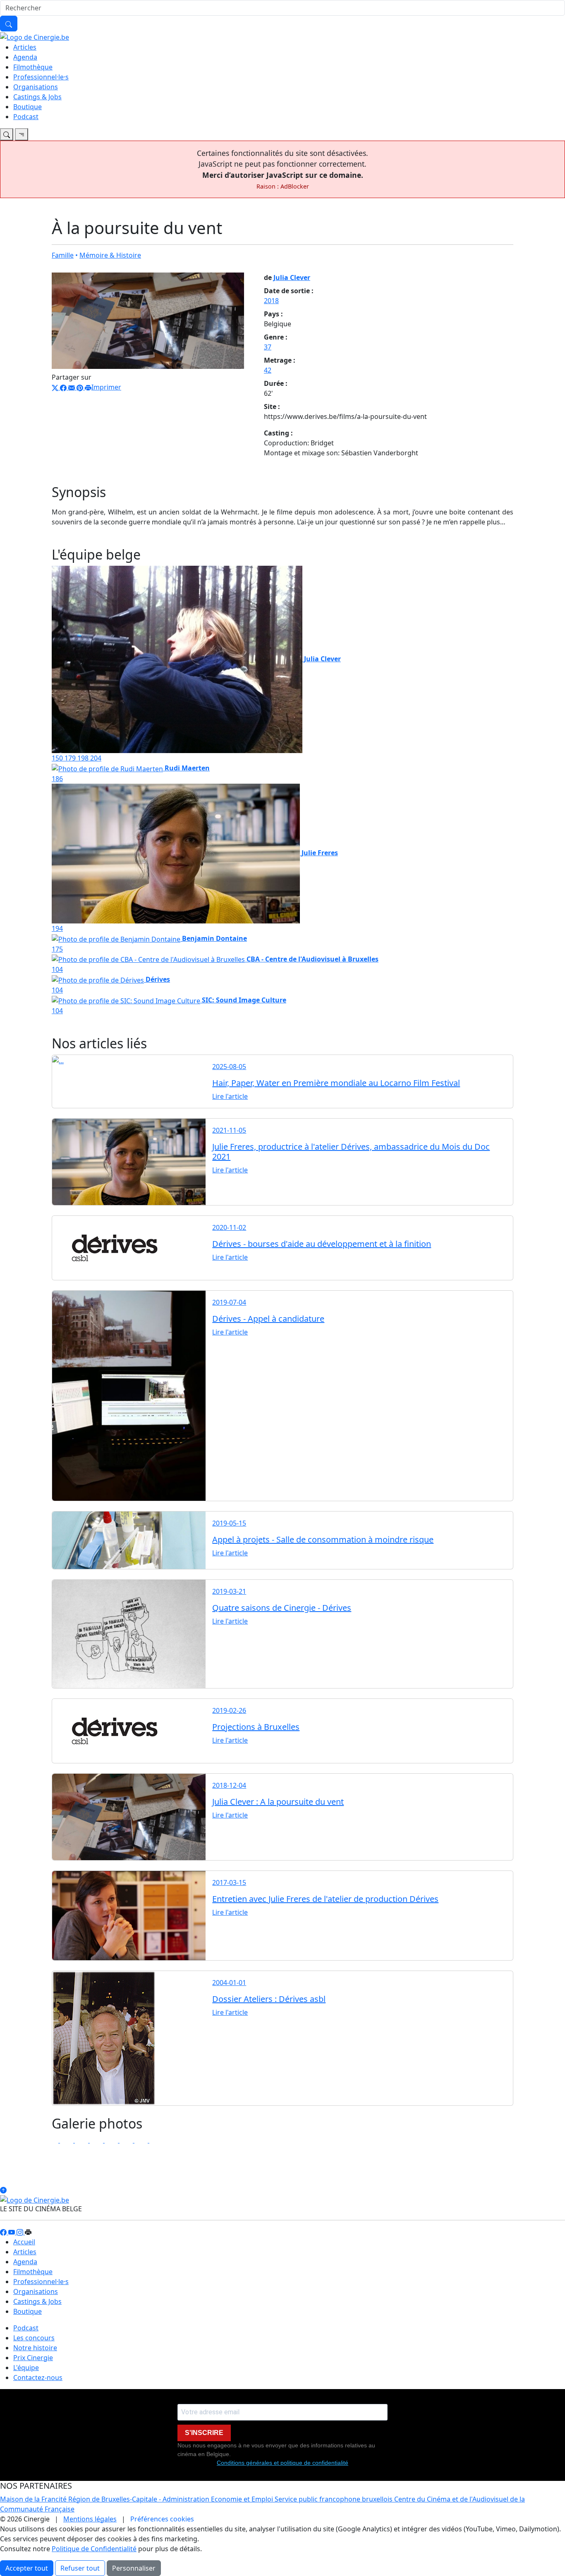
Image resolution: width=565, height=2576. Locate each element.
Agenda (25, 57)
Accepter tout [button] (27, 2568)
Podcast (26, 117)
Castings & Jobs (37, 97)
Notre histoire (35, 2348)
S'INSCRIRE (204, 2433)
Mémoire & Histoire (110, 255)
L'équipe (26, 2368)
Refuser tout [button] (80, 2568)
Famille (63, 255)
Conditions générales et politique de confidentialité (282, 2463)
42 (268, 370)
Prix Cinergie (33, 2358)
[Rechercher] (9, 24)
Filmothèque (33, 67)
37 (268, 347)
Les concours (34, 2338)
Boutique (28, 107)
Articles (25, 47)
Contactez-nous (38, 2377)
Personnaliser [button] (134, 2568)
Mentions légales (90, 2519)
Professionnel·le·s (41, 77)
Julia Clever (292, 277)
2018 (271, 301)
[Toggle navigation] (7, 134)
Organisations (36, 87)
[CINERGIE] (35, 36)
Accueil (24, 2242)
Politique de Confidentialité (94, 2549)
